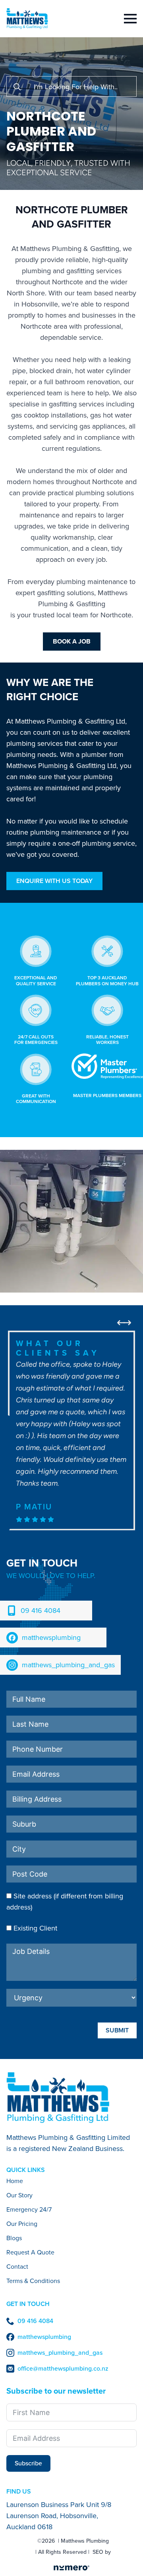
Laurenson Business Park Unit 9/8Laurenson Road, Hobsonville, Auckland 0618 (59, 2516)
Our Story (19, 2196)
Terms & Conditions (33, 2282)
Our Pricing (22, 2225)
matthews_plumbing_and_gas (68, 1665)
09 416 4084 (41, 1611)
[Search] (17, 87)
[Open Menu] (130, 19)
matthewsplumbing (51, 1638)
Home (15, 2182)
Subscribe (28, 2463)
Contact (17, 2267)
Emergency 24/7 (29, 2210)
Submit (117, 2030)
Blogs (14, 2239)
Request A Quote (30, 2253)
